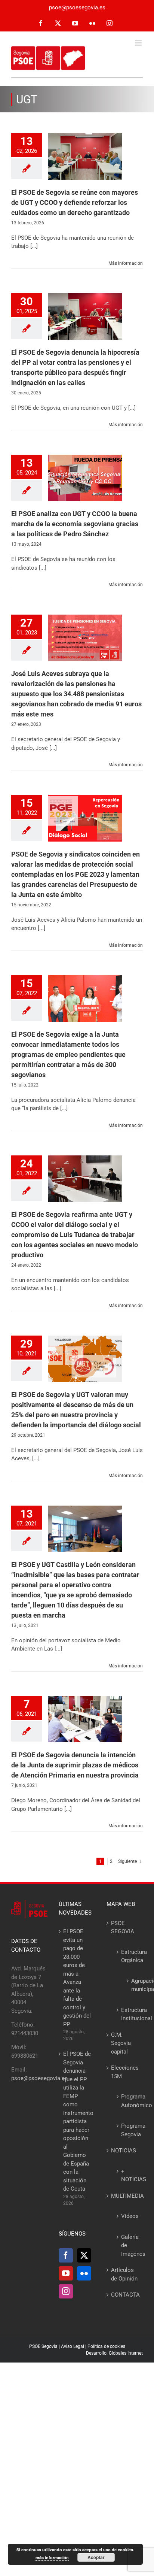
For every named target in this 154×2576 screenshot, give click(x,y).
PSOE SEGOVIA (123, 1928)
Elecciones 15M (125, 2072)
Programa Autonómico (128, 2101)
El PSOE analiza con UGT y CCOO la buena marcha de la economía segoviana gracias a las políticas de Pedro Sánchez (75, 524)
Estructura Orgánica (128, 1956)
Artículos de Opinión (124, 2274)
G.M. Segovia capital (121, 2043)
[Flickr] (84, 2273)
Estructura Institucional (128, 2014)
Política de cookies (106, 2346)
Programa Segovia (128, 2130)
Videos (128, 2216)
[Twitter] (84, 2255)
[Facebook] (66, 2255)
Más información (126, 263)
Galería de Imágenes (128, 2245)
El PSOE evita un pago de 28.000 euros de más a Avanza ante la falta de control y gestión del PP (77, 1978)
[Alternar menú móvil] (139, 43)
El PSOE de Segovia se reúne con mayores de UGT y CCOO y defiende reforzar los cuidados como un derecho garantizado (75, 202)
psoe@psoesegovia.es (77, 7)
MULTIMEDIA (125, 2196)
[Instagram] (66, 2291)
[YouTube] (66, 2273)
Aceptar (96, 2557)
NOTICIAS (124, 2151)
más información (52, 2557)
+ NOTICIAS (128, 2175)
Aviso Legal (73, 2346)
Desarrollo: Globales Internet (114, 2353)
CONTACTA (125, 2295)
